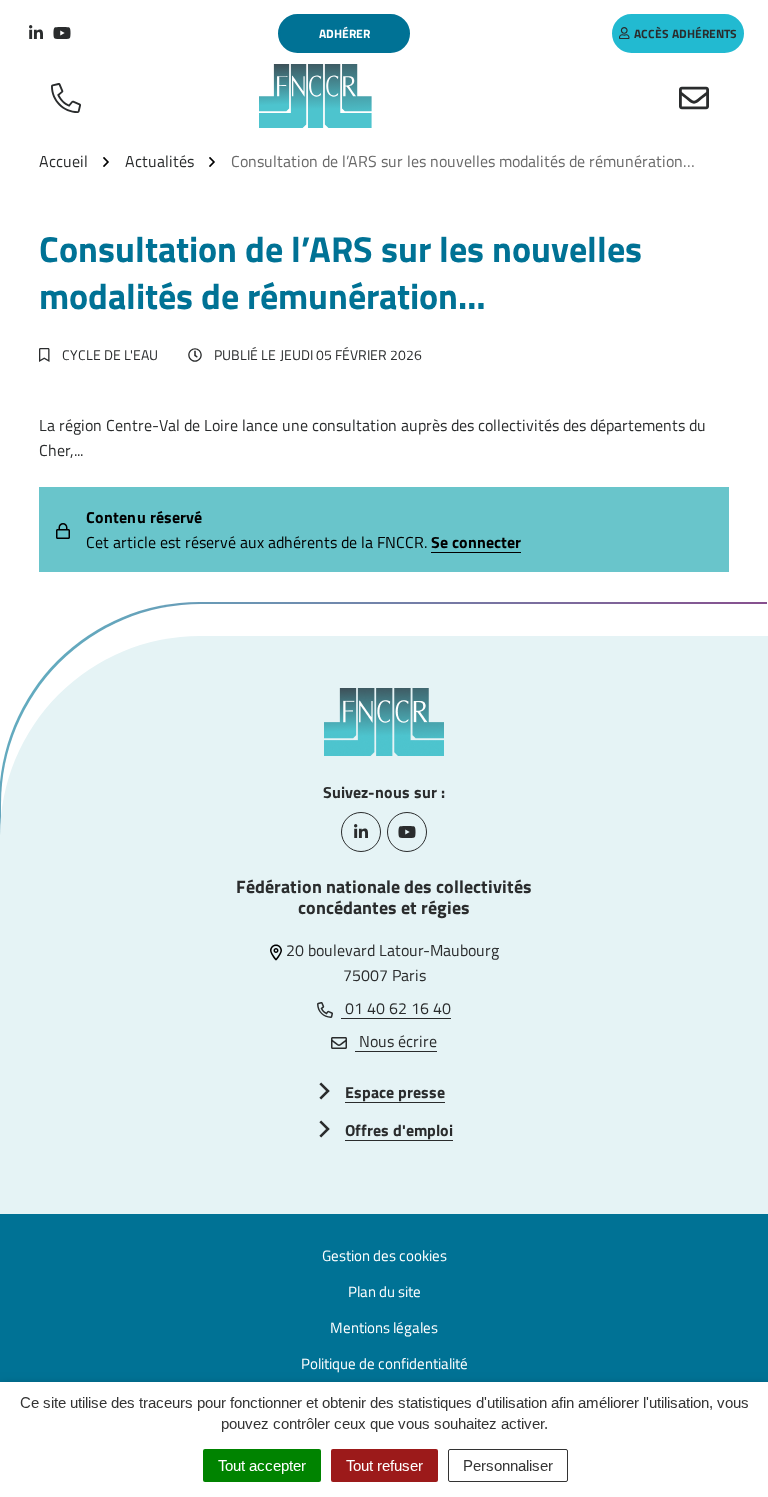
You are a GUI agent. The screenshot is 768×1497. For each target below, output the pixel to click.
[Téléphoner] (70, 96)
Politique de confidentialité (384, 1363)
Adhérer (344, 33)
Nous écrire (396, 1041)
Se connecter (476, 542)
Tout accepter (262, 1465)
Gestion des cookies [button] (384, 1255)
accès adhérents (685, 33)
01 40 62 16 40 (396, 1008)
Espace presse (395, 1092)
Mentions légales (384, 1327)
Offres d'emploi (399, 1130)
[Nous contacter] (698, 96)
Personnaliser (508, 1465)
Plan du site (384, 1291)
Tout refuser (384, 1465)
